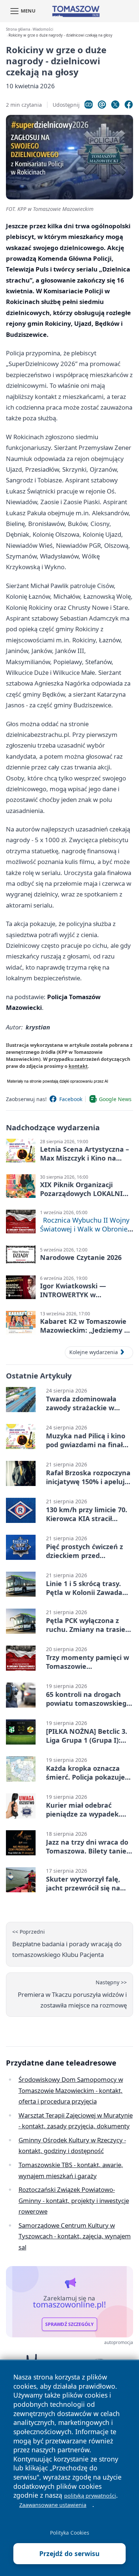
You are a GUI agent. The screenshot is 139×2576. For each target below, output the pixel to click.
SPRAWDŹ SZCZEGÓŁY (69, 2324)
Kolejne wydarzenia (94, 1352)
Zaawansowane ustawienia (53, 2505)
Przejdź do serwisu (69, 2553)
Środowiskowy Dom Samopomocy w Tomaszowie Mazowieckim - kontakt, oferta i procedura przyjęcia (71, 2090)
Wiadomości (43, 29)
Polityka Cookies (70, 2533)
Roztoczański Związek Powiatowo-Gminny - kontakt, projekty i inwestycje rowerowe (74, 2200)
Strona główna (18, 29)
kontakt (78, 1066)
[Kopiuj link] (89, 105)
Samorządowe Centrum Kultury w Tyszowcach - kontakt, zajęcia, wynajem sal (75, 2236)
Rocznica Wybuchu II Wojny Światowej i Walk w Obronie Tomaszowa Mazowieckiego (85, 1229)
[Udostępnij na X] (115, 105)
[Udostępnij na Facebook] (129, 105)
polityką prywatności (90, 2496)
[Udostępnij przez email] (102, 105)
